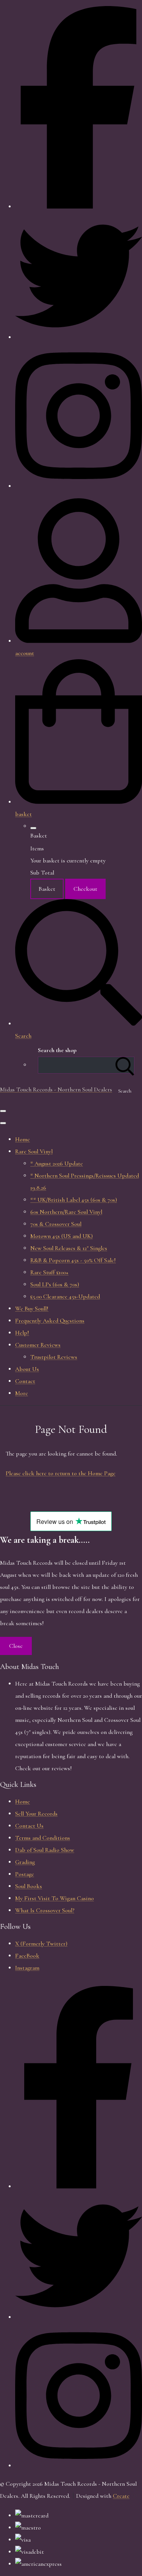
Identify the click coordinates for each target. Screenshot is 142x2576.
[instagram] (79, 2466)
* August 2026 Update (57, 1164)
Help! (22, 1333)
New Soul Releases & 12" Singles (69, 1248)
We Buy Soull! (32, 1309)
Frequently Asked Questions (50, 1321)
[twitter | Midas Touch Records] (79, 337)
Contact (25, 1381)
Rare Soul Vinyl (34, 1151)
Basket (47, 889)
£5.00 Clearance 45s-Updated (65, 1296)
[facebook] (79, 2187)
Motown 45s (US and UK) (62, 1236)
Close (16, 1646)
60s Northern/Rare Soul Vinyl (66, 1212)
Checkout (85, 889)
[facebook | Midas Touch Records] (79, 207)
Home (23, 1139)
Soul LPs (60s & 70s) (55, 1284)
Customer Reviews (38, 1345)
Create (121, 2496)
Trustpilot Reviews (54, 1357)
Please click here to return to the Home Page (61, 1473)
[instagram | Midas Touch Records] (79, 486)
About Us (27, 1369)
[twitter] (79, 2317)
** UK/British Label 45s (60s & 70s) (74, 1200)
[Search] (125, 1065)
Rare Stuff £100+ (49, 1272)
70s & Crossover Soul (56, 1224)
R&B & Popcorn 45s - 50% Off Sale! (73, 1260)
